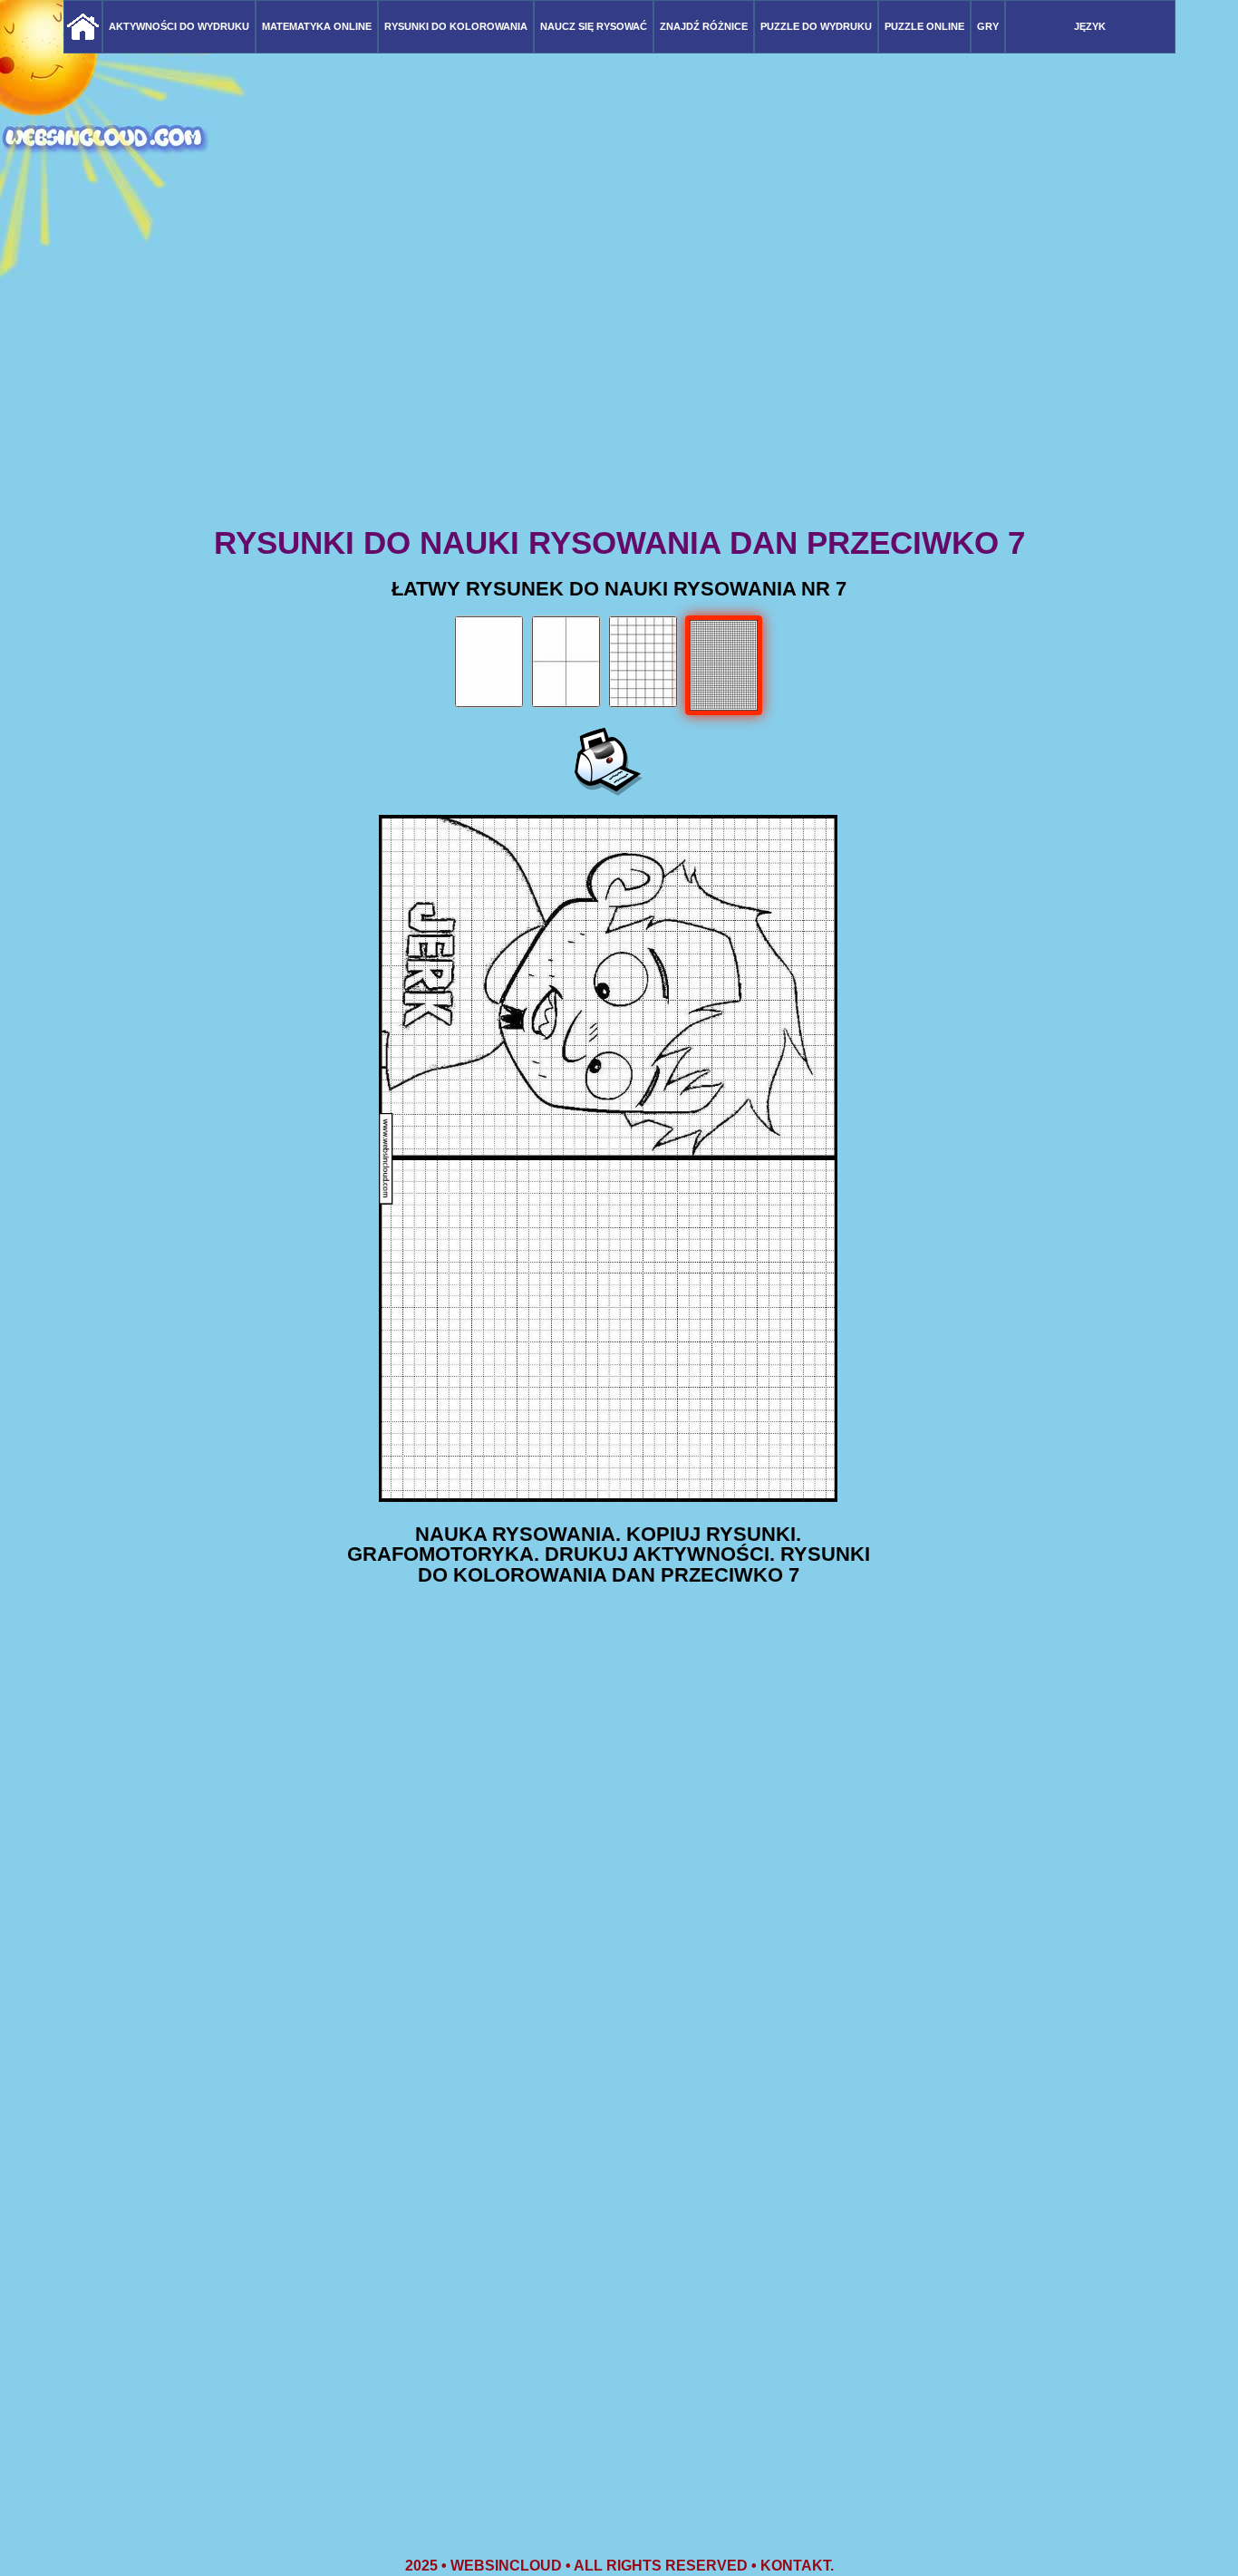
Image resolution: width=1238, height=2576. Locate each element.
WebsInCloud (506, 2566)
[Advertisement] (619, 381)
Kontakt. (797, 2566)
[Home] (83, 27)
